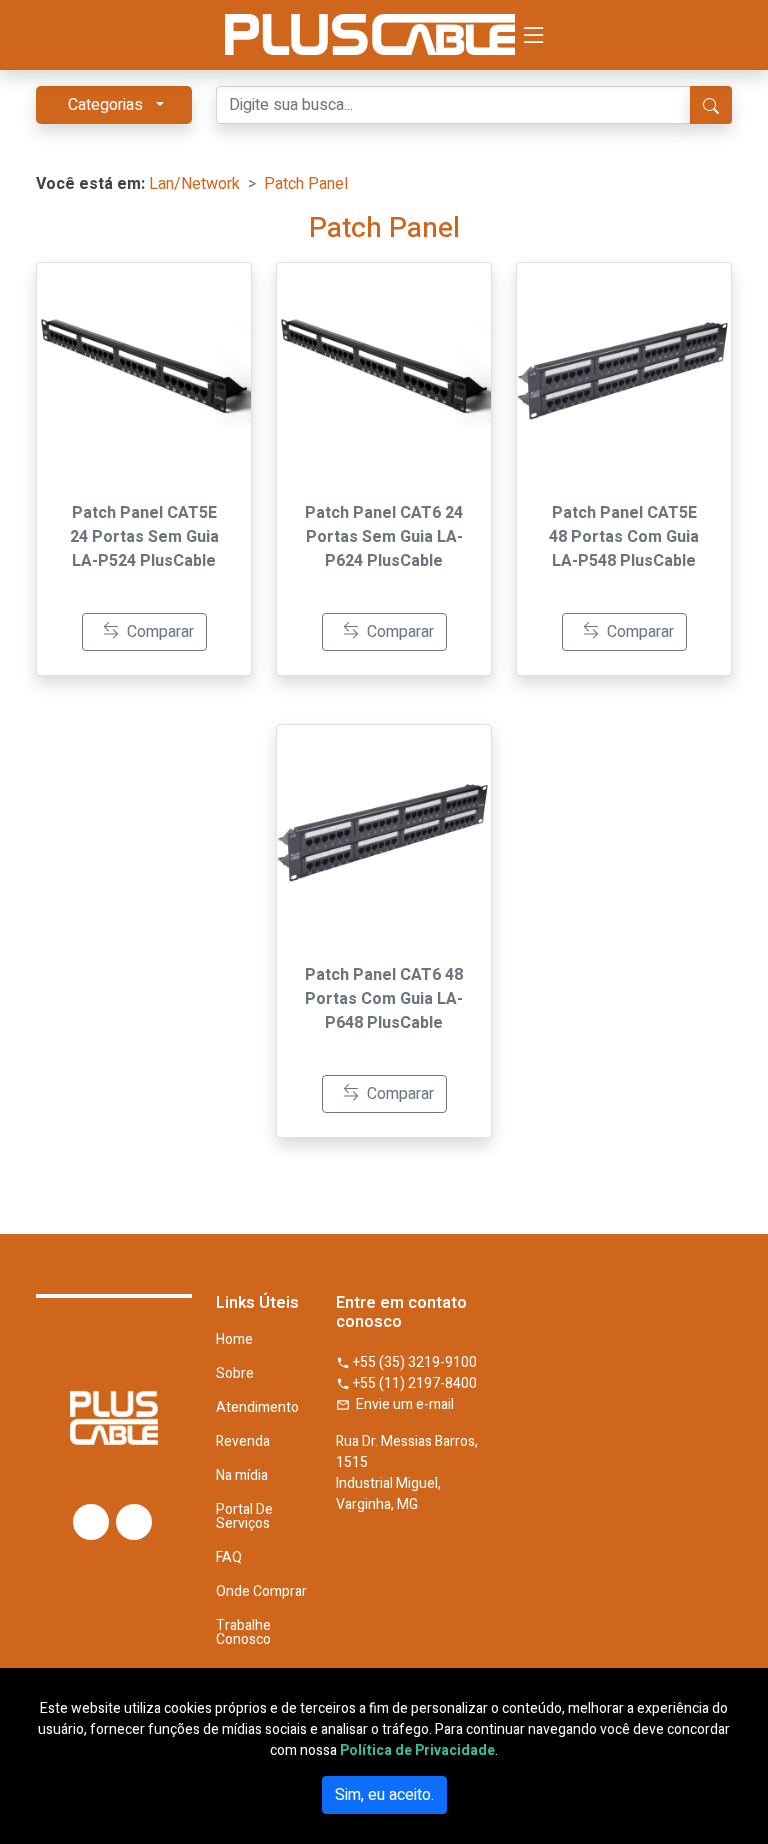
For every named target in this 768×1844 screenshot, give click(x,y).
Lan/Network (194, 184)
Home (234, 1340)
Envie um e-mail (402, 1404)
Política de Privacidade (417, 1750)
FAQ (229, 1558)
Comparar (160, 632)
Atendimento (257, 1408)
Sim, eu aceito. (384, 1795)
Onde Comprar (261, 1592)
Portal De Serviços (244, 1517)
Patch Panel (306, 184)
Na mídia (242, 1476)
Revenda (243, 1442)
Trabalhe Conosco (243, 1633)
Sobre (235, 1374)
